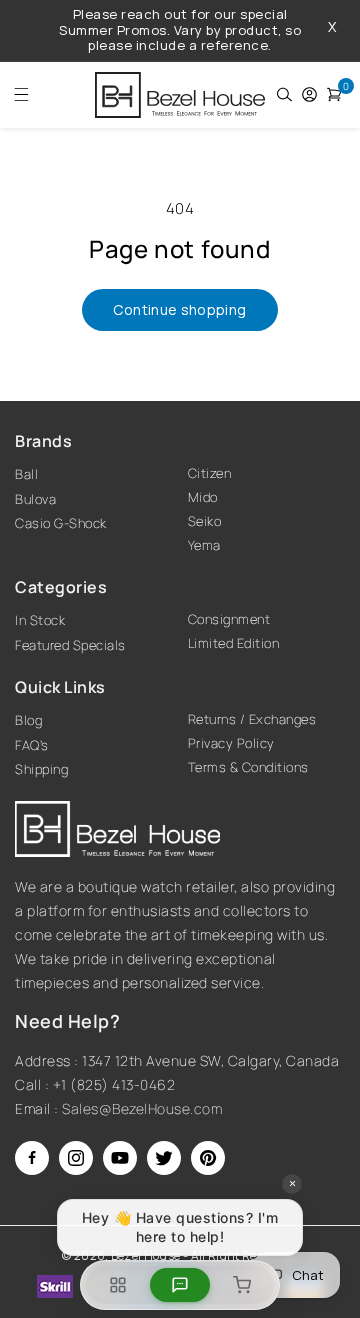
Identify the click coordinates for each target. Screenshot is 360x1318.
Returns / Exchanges (252, 719)
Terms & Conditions (248, 767)
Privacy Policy (231, 743)
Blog (28, 720)
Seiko (205, 521)
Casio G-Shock (61, 523)
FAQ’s (32, 745)
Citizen (210, 473)
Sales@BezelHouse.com (142, 1108)
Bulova (35, 499)
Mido (203, 497)
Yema (204, 545)
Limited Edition (234, 643)
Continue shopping (179, 309)
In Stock (40, 620)
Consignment (229, 619)
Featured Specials (70, 645)
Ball (26, 474)
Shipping (41, 769)
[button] (15, 94)
